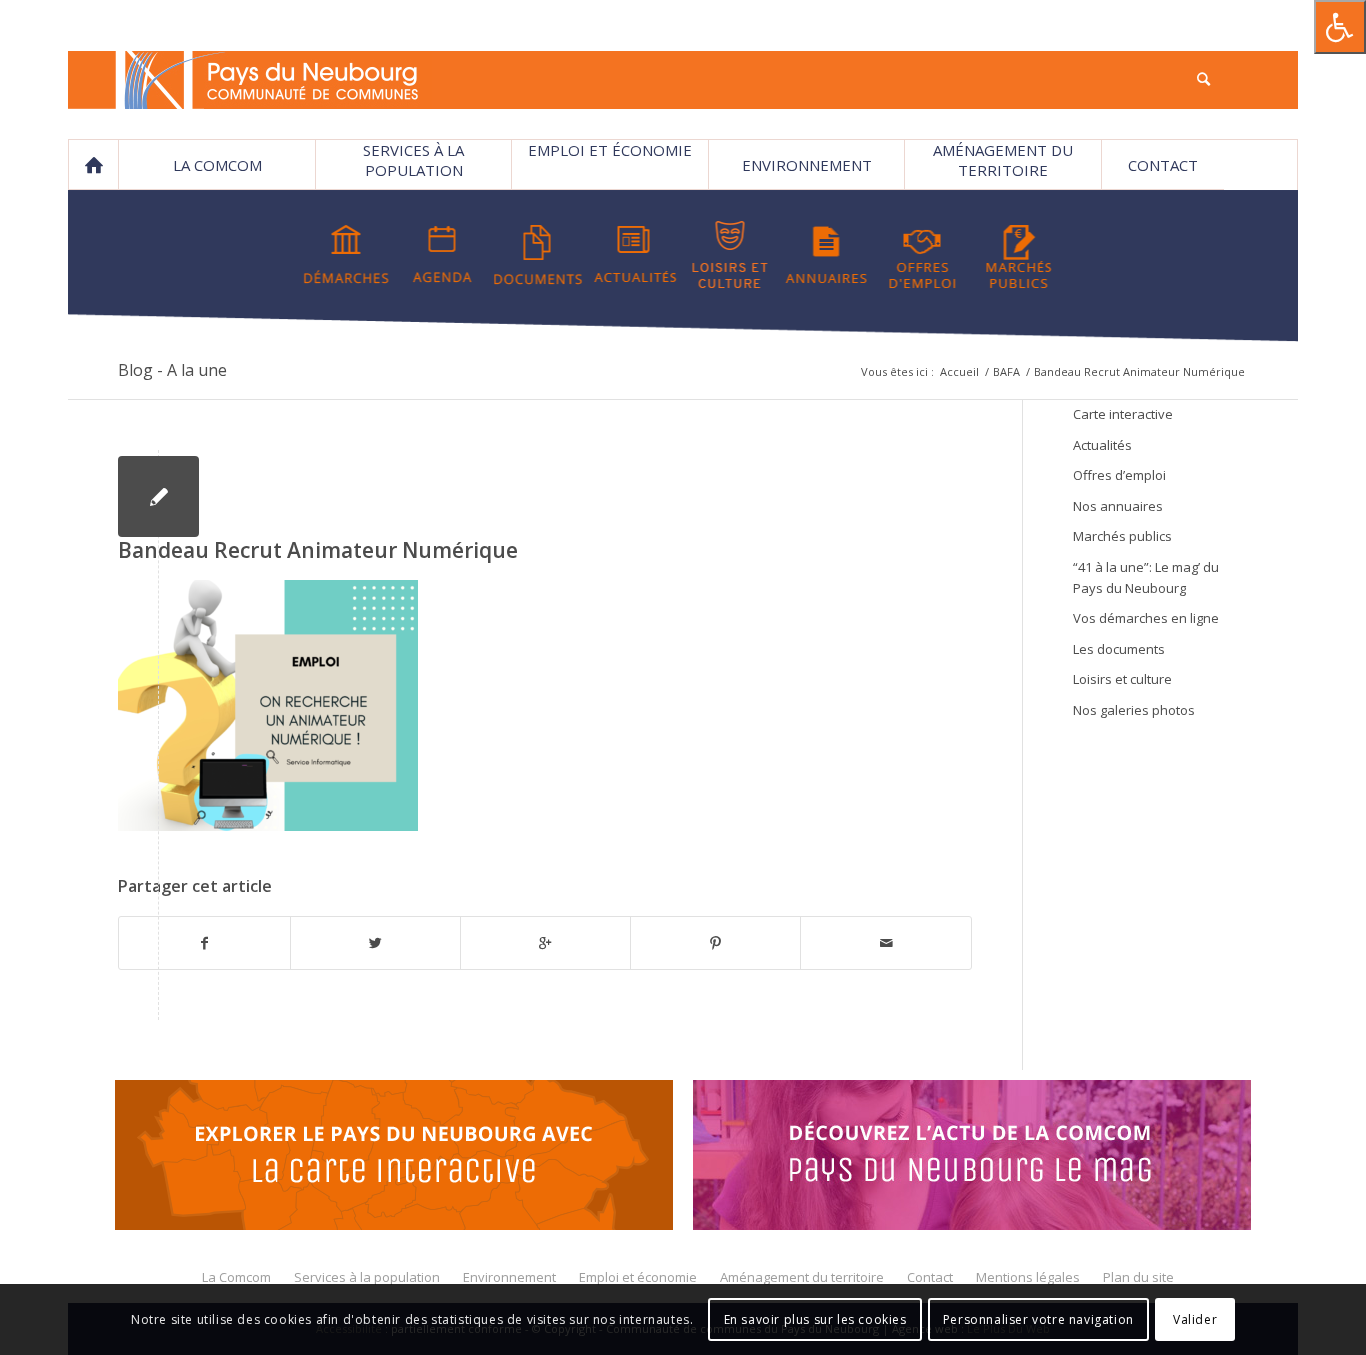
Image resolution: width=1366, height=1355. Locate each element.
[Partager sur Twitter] (375, 943)
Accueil (959, 371)
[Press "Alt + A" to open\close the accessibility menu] (1340, 27)
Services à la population (413, 160)
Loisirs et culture (1122, 679)
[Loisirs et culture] (730, 255)
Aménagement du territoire (1003, 160)
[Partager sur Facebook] (204, 943)
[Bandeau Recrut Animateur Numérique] (158, 496)
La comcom (217, 165)
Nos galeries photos (1134, 710)
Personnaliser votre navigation (1038, 1319)
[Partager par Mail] (885, 943)
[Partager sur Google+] (545, 943)
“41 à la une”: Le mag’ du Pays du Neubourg (1146, 577)
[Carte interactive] (394, 1158)
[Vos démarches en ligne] (346, 255)
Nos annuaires (1118, 506)
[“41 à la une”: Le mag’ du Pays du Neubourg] (972, 1158)
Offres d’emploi (1119, 475)
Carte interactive (1123, 414)
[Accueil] (93, 165)
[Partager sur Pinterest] (715, 943)
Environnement (807, 165)
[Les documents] (538, 255)
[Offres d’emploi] (922, 255)
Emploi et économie (610, 150)
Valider (1195, 1319)
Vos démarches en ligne (1146, 618)
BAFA (1006, 371)
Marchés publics (1122, 536)
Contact (1163, 165)
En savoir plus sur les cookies (815, 1319)
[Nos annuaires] (826, 255)
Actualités (1102, 445)
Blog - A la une (172, 370)
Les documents (1119, 649)
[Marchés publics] (1018, 255)
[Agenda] (442, 255)
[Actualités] (634, 255)
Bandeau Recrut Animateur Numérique (318, 550)
